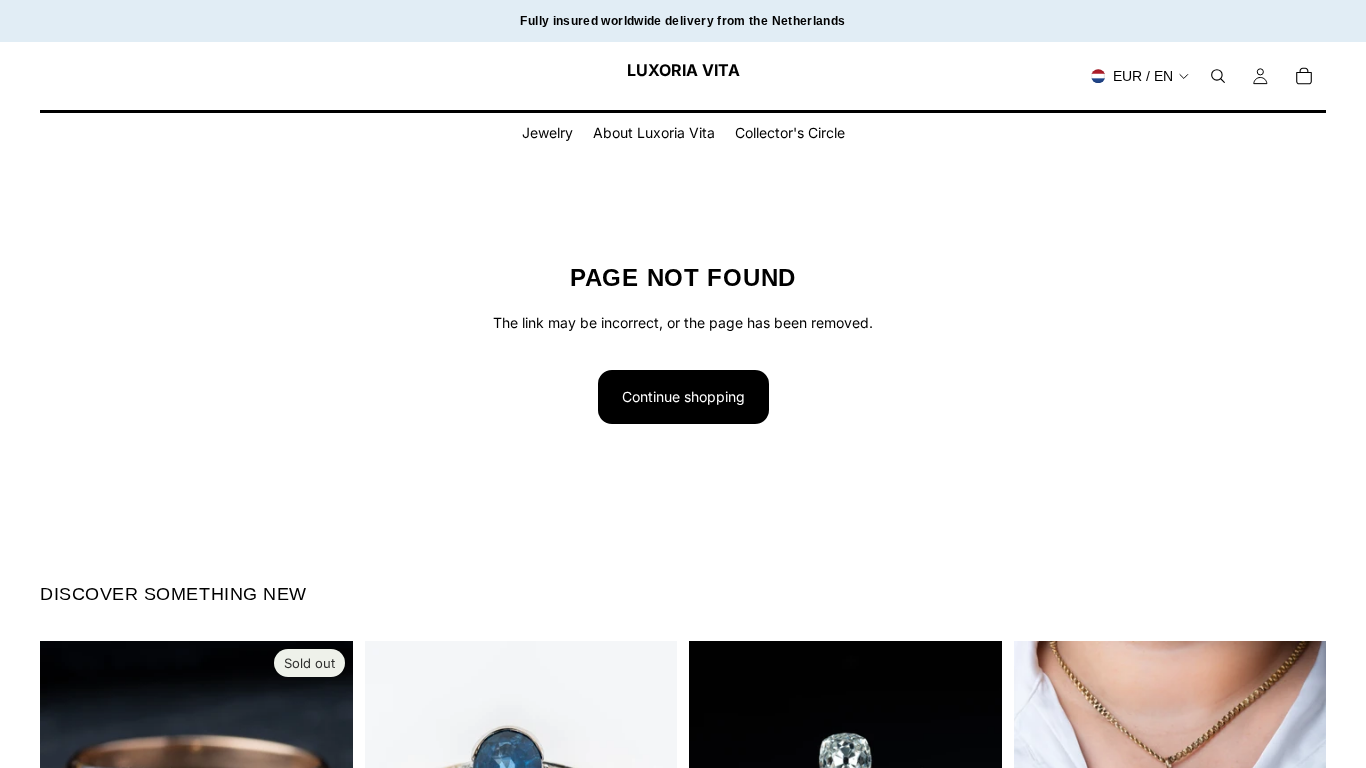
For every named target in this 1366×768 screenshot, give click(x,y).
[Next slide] (972, 745)
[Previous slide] (719, 745)
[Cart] (1304, 76)
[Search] (1218, 76)
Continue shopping (683, 396)
